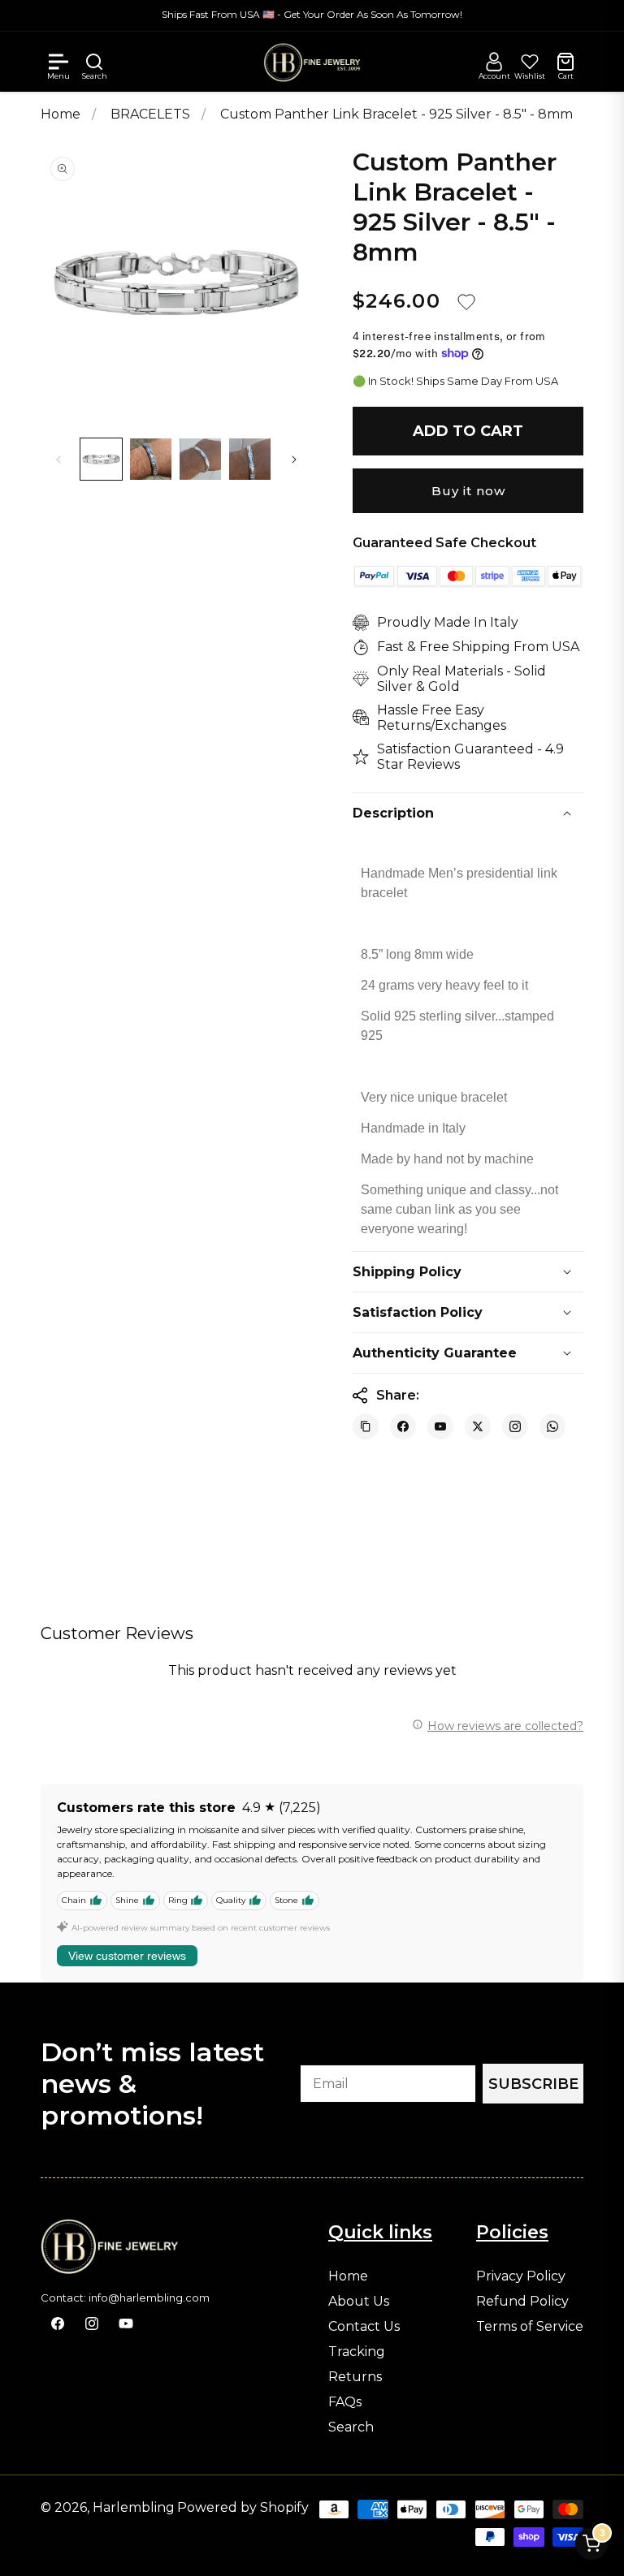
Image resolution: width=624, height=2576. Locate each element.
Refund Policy (522, 2302)
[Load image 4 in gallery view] (250, 459)
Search (351, 2427)
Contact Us (364, 2327)
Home (61, 114)
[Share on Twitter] (478, 1426)
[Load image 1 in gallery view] (101, 459)
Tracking (357, 2352)
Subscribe (533, 2084)
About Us (359, 2302)
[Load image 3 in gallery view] (200, 459)
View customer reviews (127, 1956)
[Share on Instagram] (515, 1426)
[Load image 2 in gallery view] (151, 459)
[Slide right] (294, 460)
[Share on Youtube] (440, 1426)
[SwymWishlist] (530, 62)
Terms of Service (530, 2327)
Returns (355, 2377)
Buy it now (468, 491)
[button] (58, 62)
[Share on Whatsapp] (552, 1426)
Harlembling (134, 2507)
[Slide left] (58, 460)
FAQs (345, 2402)
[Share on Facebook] (403, 1426)
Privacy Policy (521, 2276)
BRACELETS (152, 114)
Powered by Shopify (243, 2507)
